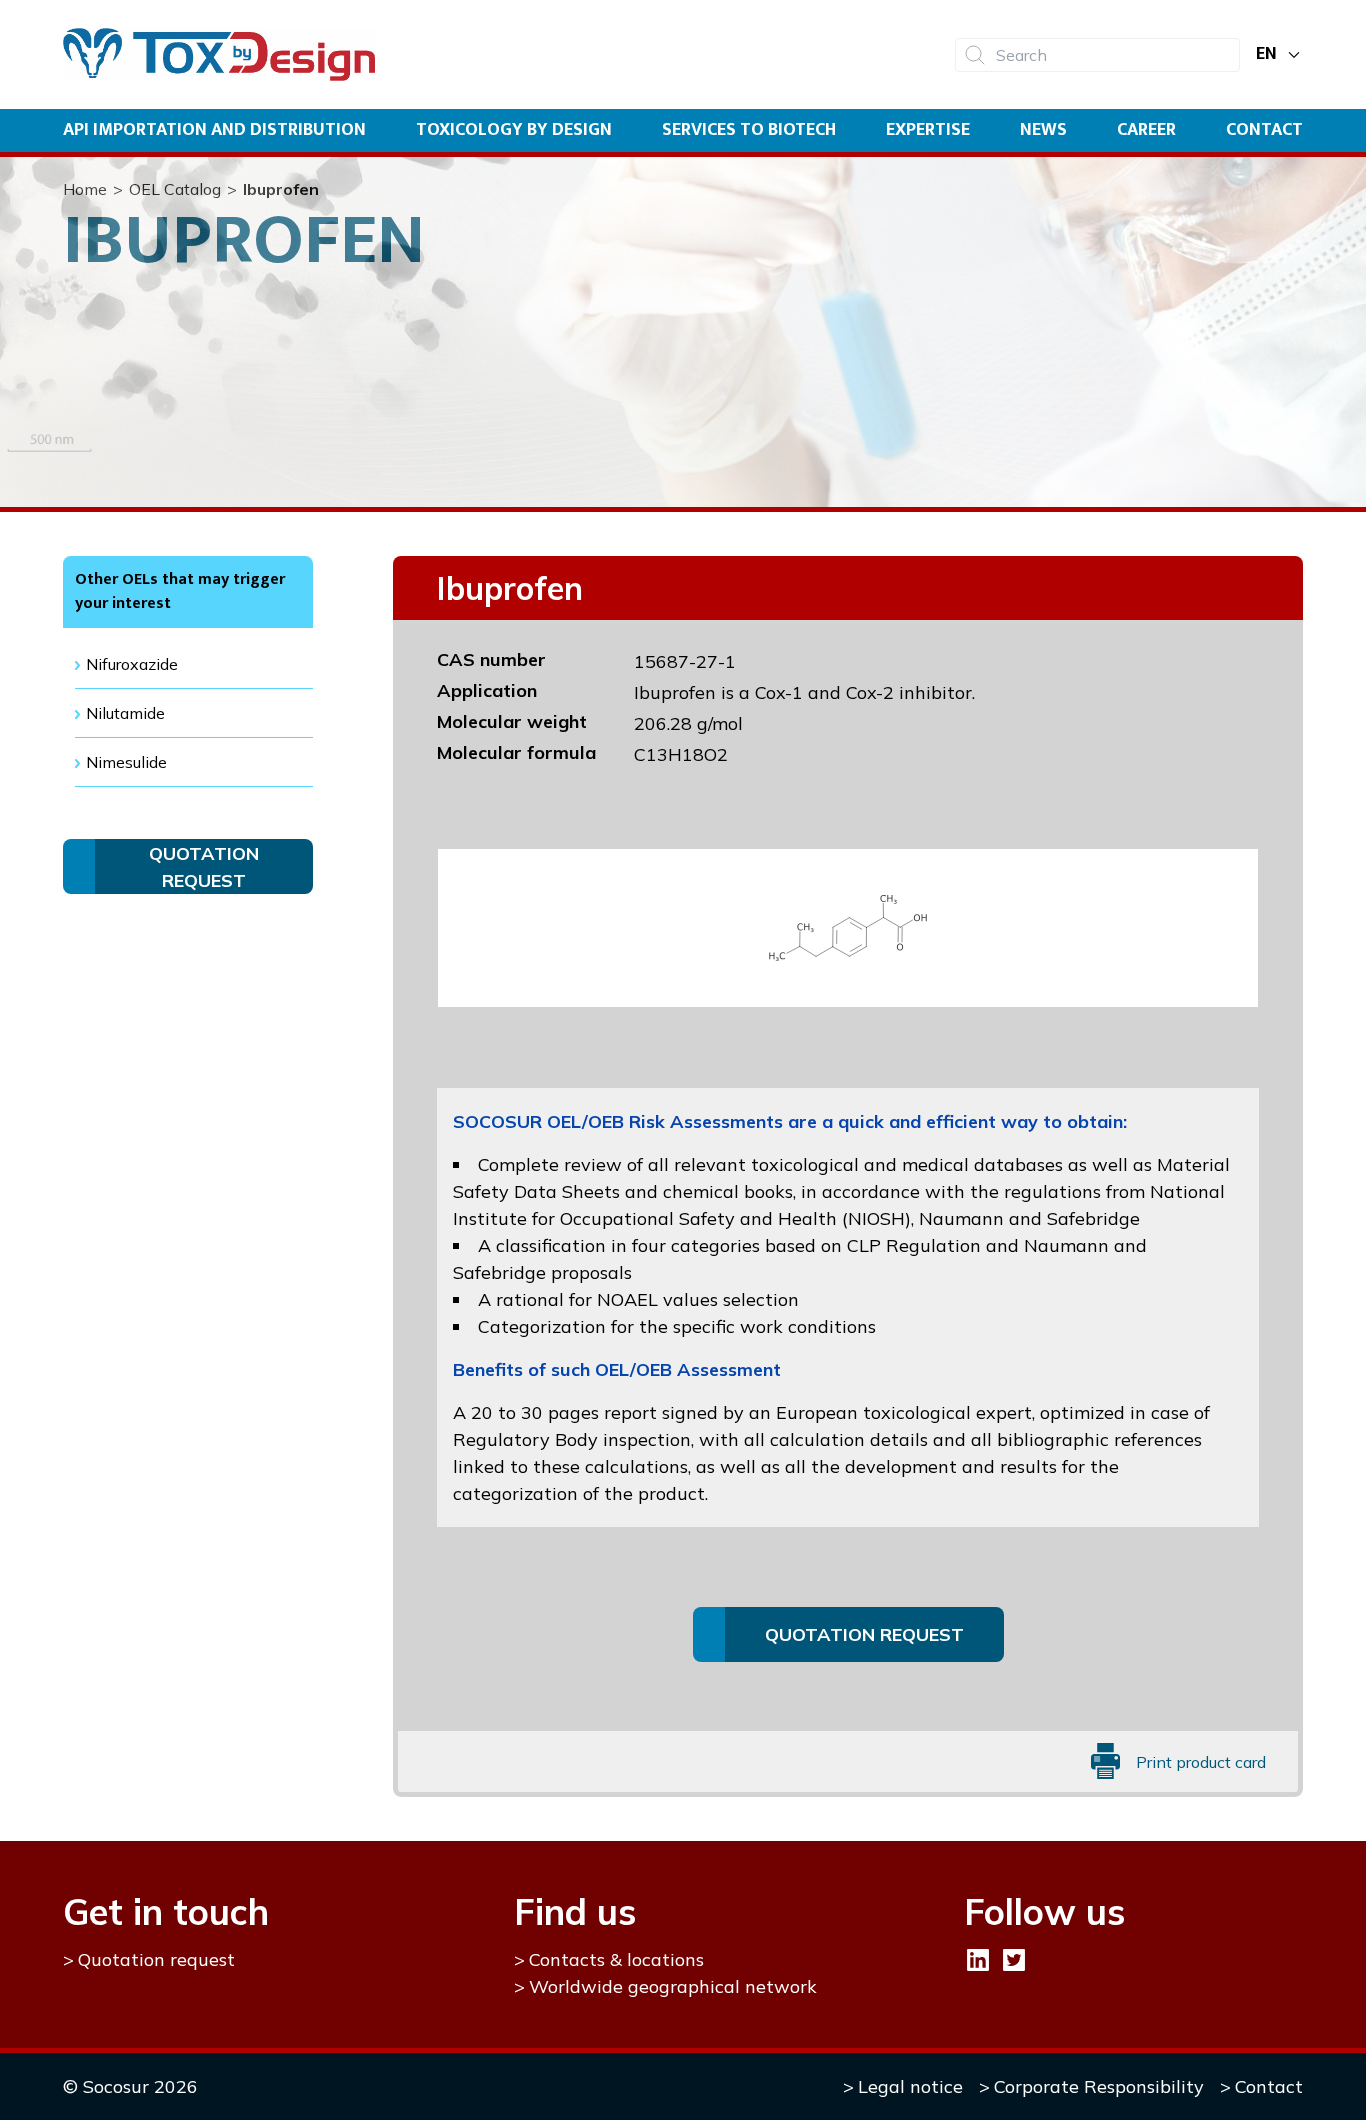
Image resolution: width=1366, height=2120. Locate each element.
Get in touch (166, 1911)
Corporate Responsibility (1099, 2086)
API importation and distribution (214, 130)
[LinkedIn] (978, 1960)
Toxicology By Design (514, 130)
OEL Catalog (175, 189)
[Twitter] (1014, 1960)
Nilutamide (125, 713)
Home (85, 189)
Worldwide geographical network (673, 1986)
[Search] (975, 55)
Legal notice (910, 2086)
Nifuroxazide (132, 664)
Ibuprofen (281, 189)
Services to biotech (749, 130)
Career (1146, 130)
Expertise (928, 130)
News (1043, 130)
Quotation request (156, 1959)
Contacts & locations (616, 1959)
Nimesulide (126, 762)
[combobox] (1097, 55)
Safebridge (1093, 1218)
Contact (1264, 130)
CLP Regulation (914, 1245)
